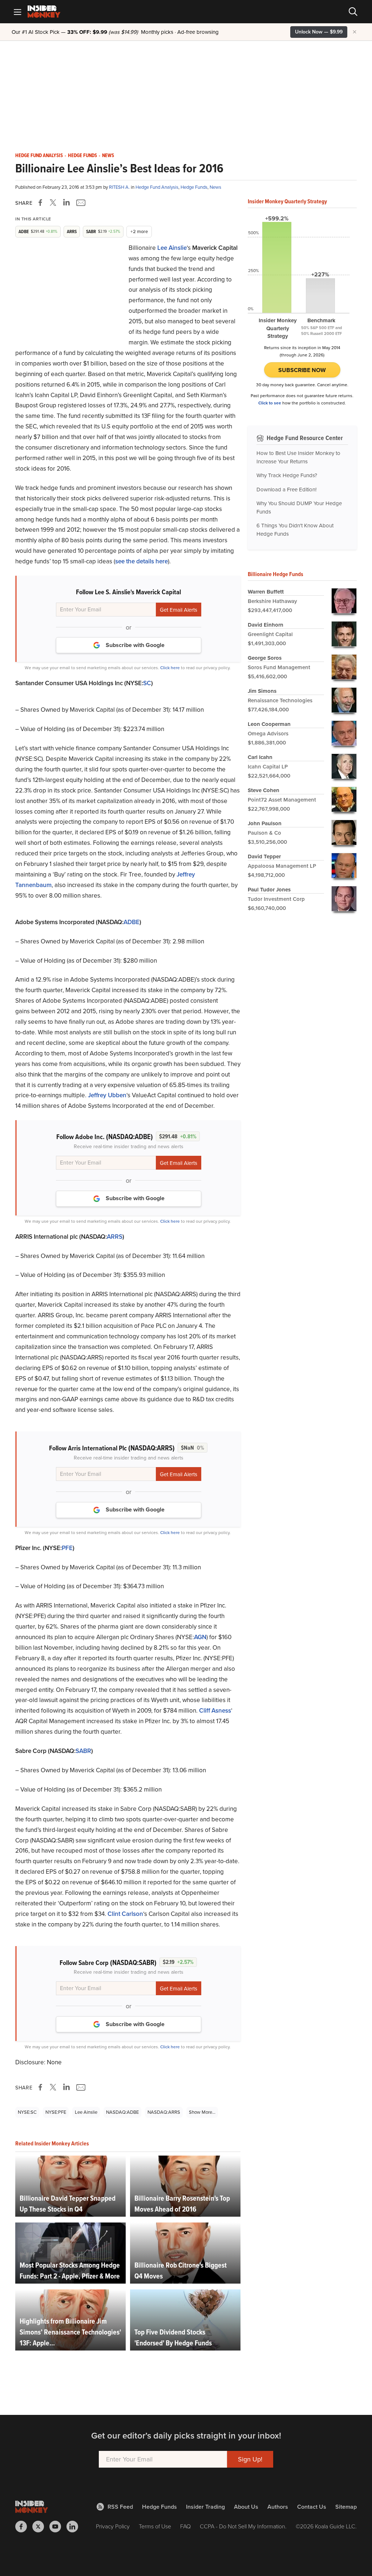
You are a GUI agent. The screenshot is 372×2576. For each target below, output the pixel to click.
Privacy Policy (113, 2526)
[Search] (353, 12)
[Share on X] (54, 203)
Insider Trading (205, 2507)
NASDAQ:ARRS (164, 2112)
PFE (67, 1548)
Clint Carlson (125, 1914)
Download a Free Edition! (286, 490)
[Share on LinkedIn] (66, 203)
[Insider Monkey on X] (41, 2527)
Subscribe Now (302, 370)
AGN (200, 1637)
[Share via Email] (80, 203)
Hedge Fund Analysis (39, 156)
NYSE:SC (27, 2112)
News (108, 156)
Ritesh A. (120, 187)
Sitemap (346, 2507)
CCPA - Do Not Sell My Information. (243, 2526)
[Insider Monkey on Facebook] (24, 2527)
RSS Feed (120, 2507)
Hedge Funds (82, 156)
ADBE (132, 922)
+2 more (139, 231)
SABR (83, 1751)
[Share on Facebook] (42, 203)
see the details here (141, 561)
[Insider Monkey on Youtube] (58, 2527)
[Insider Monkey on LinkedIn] (75, 2527)
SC (147, 683)
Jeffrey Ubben (107, 1095)
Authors (278, 2507)
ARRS (115, 1237)
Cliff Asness (215, 1711)
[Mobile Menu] (17, 12)
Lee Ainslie (172, 248)
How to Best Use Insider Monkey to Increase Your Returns (298, 457)
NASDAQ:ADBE (122, 2112)
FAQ (185, 2526)
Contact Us (312, 2507)
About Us (246, 2507)
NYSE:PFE (56, 2112)
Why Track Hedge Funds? (287, 475)
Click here (170, 668)
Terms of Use (155, 2526)
